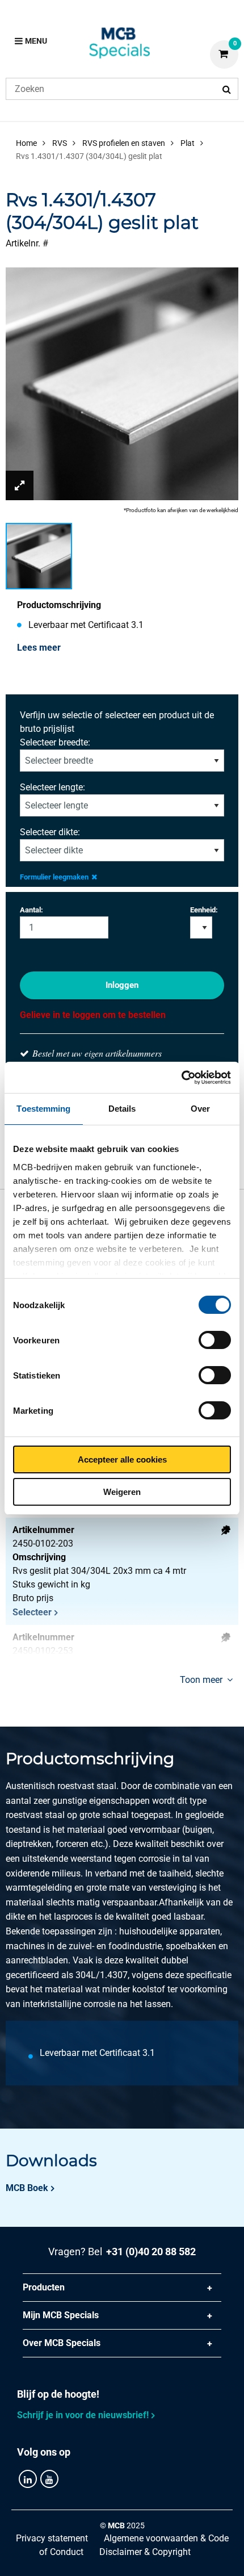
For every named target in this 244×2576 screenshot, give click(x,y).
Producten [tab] (44, 2287)
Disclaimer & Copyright (145, 2552)
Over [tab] (200, 1109)
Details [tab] (122, 1109)
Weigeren (122, 1492)
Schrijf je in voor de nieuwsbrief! (83, 2415)
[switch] (215, 1340)
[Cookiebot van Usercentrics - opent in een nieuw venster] (181, 1078)
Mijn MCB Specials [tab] (61, 2315)
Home (26, 143)
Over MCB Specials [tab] (62, 2343)
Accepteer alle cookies (122, 1459)
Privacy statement (52, 2538)
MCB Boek (27, 2188)
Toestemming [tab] (43, 1109)
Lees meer (39, 648)
